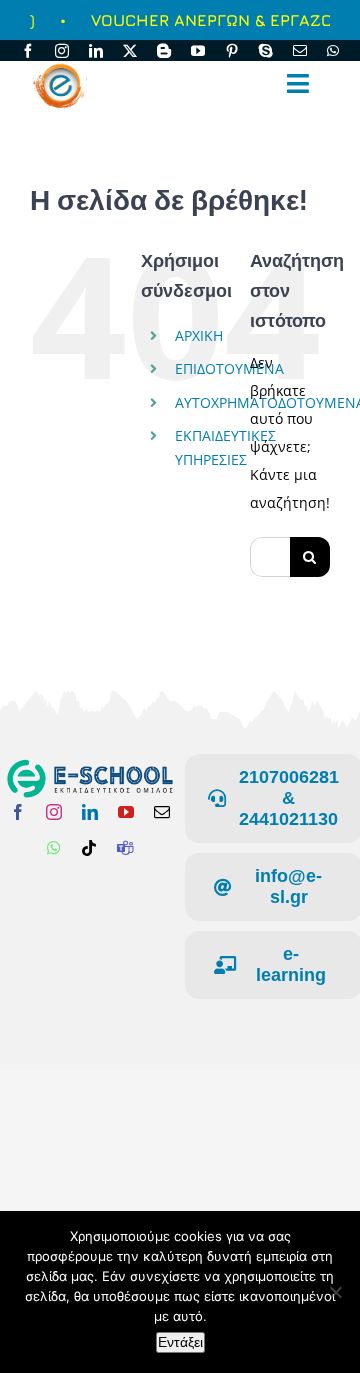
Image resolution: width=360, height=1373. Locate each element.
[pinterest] (232, 51)
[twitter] (130, 51)
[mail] (300, 51)
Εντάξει (180, 1342)
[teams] (125, 848)
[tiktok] (89, 848)
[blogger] (164, 51)
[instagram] (62, 51)
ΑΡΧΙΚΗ (199, 335)
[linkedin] (96, 51)
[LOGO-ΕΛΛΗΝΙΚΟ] (90, 765)
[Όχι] (335, 1292)
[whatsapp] (333, 51)
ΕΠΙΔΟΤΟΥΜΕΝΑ (229, 368)
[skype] (266, 51)
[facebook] (28, 51)
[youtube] (198, 51)
